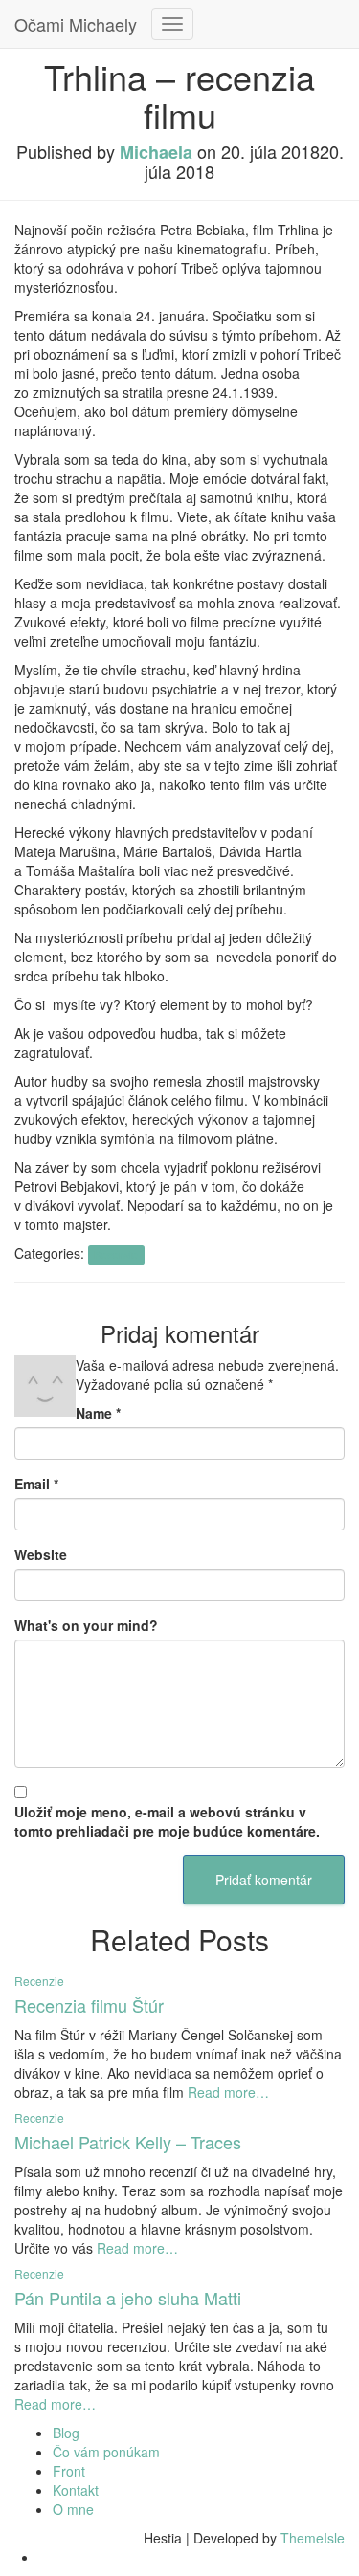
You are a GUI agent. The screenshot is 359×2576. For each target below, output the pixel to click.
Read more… (226, 2092)
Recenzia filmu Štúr (89, 2005)
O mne (73, 2509)
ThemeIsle (313, 2538)
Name (98, 1413)
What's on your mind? (86, 1625)
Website (41, 1554)
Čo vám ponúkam (106, 2452)
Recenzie (116, 1255)
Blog (66, 2433)
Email (36, 1484)
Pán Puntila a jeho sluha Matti (128, 2298)
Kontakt (76, 2490)
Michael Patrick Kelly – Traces (128, 2142)
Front (69, 2471)
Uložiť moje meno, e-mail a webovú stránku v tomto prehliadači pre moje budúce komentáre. (167, 1821)
